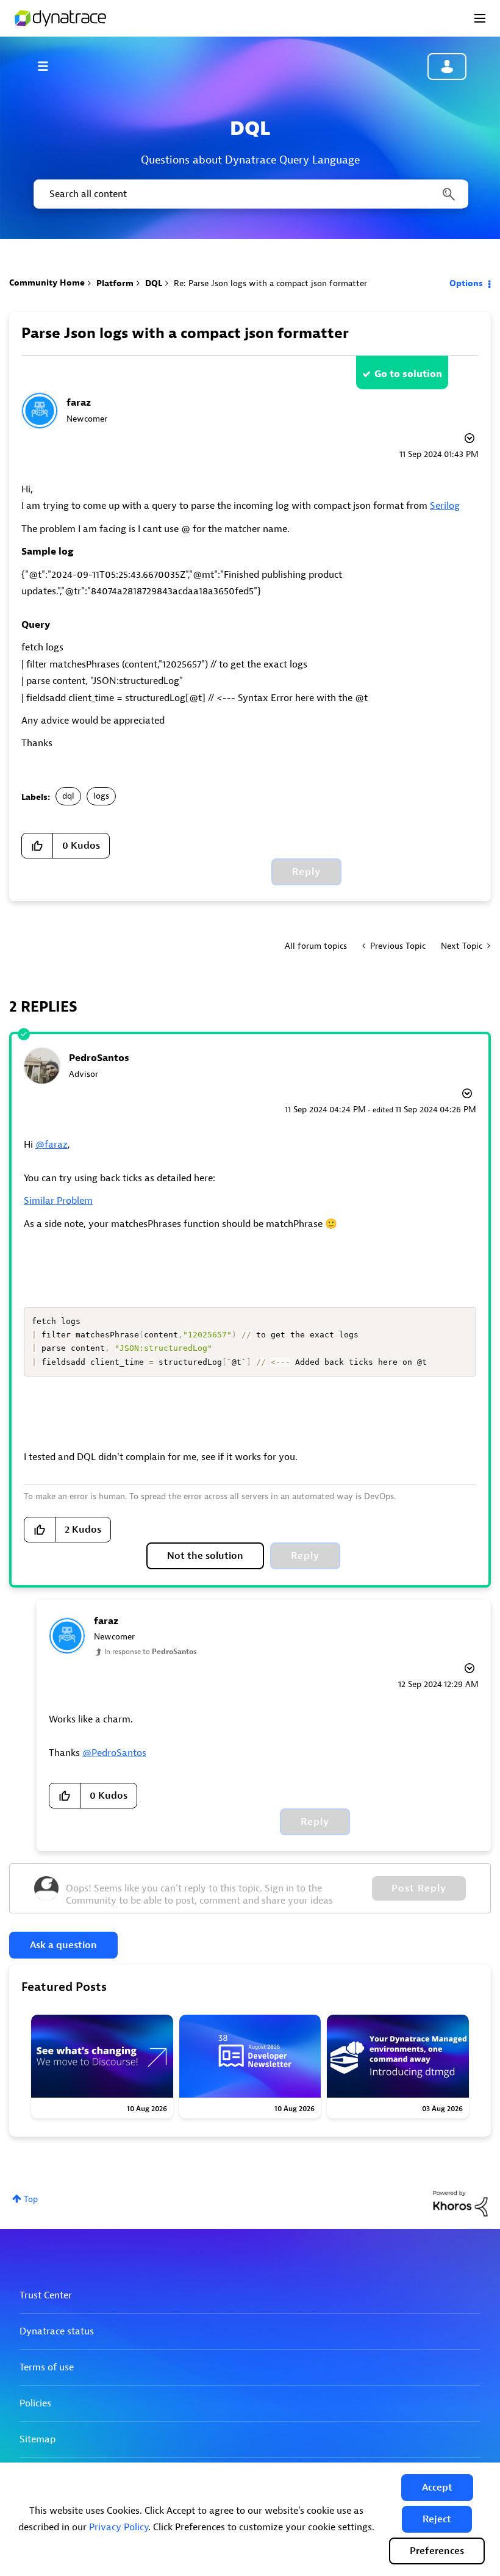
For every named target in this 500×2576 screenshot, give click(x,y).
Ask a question (63, 1945)
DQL (154, 283)
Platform (115, 283)
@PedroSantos (114, 1753)
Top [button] (31, 2199)
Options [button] (466, 283)
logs (101, 796)
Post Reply (419, 1888)
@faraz (52, 1145)
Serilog (445, 506)
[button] (437, 2488)
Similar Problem (58, 1201)
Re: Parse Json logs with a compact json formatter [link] (270, 283)
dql (68, 796)
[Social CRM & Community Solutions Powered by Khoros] (460, 2203)
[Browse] (49, 66)
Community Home (47, 283)
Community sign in (447, 67)
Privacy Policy (119, 2527)
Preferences (437, 2551)
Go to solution (408, 374)
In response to (151, 1652)
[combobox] (250, 194)
